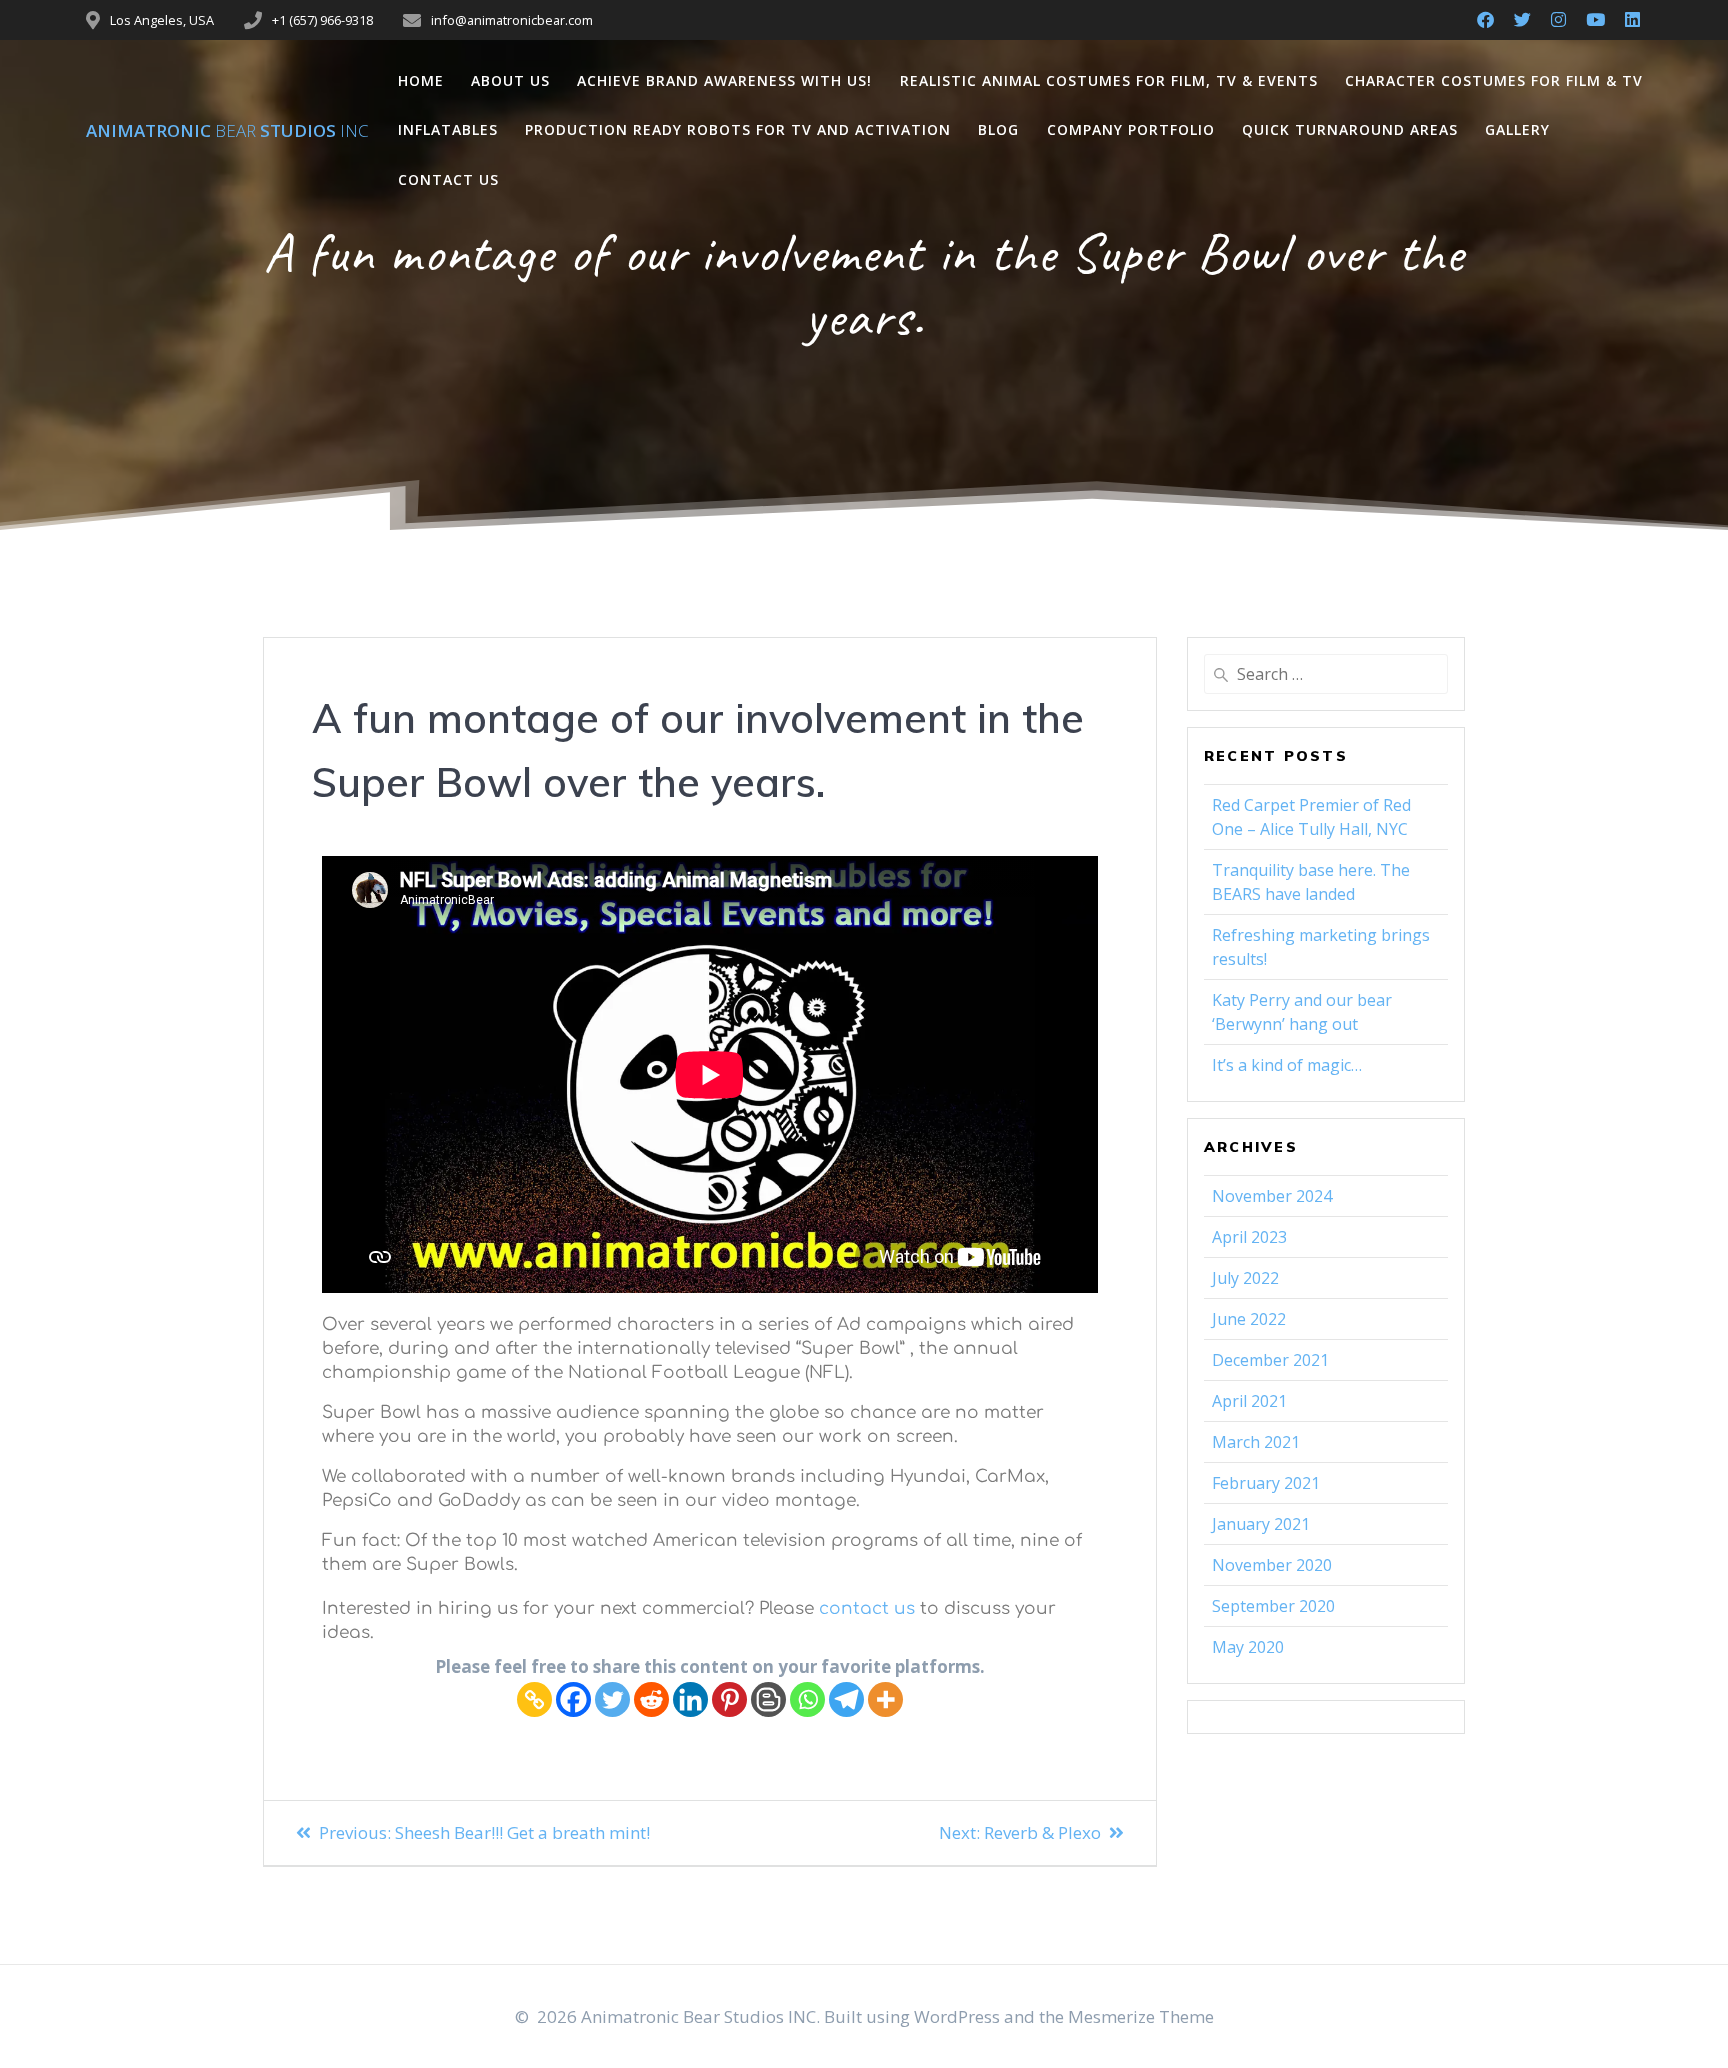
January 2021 (1261, 1524)
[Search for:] (1326, 674)
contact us (867, 1608)
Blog (998, 129)
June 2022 (1249, 1319)
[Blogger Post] (768, 1699)
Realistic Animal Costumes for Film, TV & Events (1109, 80)
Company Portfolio (1131, 129)
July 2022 (1245, 1278)
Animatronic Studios (227, 130)
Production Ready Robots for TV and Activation (738, 129)
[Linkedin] (690, 1699)
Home (421, 80)
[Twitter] (612, 1699)
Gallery (1517, 129)
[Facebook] (573, 1699)
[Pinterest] (729, 1699)
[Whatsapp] (807, 1699)
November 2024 (1272, 1196)
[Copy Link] (534, 1699)
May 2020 (1248, 1647)
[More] (885, 1699)
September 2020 (1273, 1606)
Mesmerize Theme (1141, 2016)
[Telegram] (846, 1699)
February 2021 (1266, 1483)
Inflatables (448, 129)
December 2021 (1270, 1360)
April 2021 (1249, 1401)
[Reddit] (651, 1699)
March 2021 (1256, 1442)
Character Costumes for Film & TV (1494, 80)
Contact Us (448, 179)
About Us (510, 80)
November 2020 (1272, 1565)
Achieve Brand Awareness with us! (724, 80)
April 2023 (1249, 1237)
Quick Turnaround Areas (1350, 129)
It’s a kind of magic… (1287, 1065)
